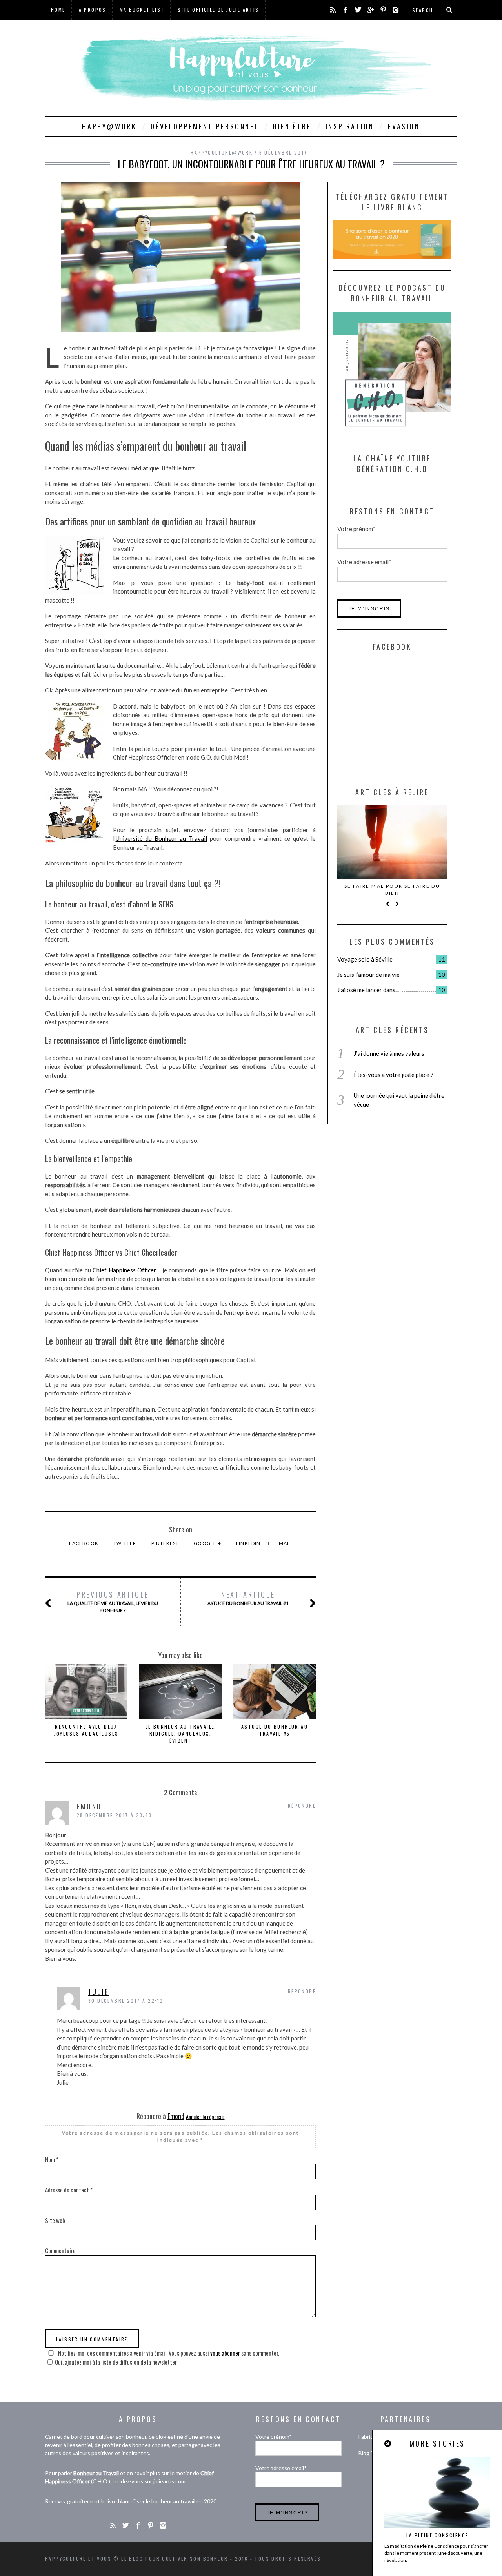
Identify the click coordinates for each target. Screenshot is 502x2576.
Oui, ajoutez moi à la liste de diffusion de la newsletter (116, 2362)
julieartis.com (169, 2481)
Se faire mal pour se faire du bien (392, 890)
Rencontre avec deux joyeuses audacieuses (86, 1730)
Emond (176, 2116)
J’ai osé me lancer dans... (368, 990)
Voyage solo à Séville (365, 959)
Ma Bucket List (142, 10)
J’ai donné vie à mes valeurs (389, 1053)
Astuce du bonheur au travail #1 (248, 1598)
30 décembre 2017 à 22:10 (126, 2001)
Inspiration (350, 126)
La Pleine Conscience (437, 2535)
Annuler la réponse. (205, 2116)
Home (58, 10)
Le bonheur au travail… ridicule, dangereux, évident (181, 1733)
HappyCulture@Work (222, 152)
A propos (93, 10)
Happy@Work (109, 126)
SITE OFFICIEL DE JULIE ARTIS (218, 10)
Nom (52, 2159)
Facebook (84, 1543)
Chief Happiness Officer (124, 1270)
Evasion (404, 126)
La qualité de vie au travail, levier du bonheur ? (113, 1601)
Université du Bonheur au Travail (161, 838)
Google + (208, 1543)
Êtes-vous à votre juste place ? (394, 1075)
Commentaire (60, 2250)
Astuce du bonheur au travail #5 (275, 1730)
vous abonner (225, 2353)
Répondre (302, 1806)
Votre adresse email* (364, 562)
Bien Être (292, 126)
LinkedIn (249, 1543)
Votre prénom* (356, 529)
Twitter (125, 1543)
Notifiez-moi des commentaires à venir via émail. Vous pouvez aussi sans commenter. (168, 2353)
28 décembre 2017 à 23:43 (114, 1815)
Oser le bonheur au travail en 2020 (174, 2501)
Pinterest (166, 1543)
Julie (99, 1992)
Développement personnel (205, 126)
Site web (55, 2220)
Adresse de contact (69, 2190)
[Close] (388, 2444)
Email (284, 1543)
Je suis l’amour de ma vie (368, 975)
